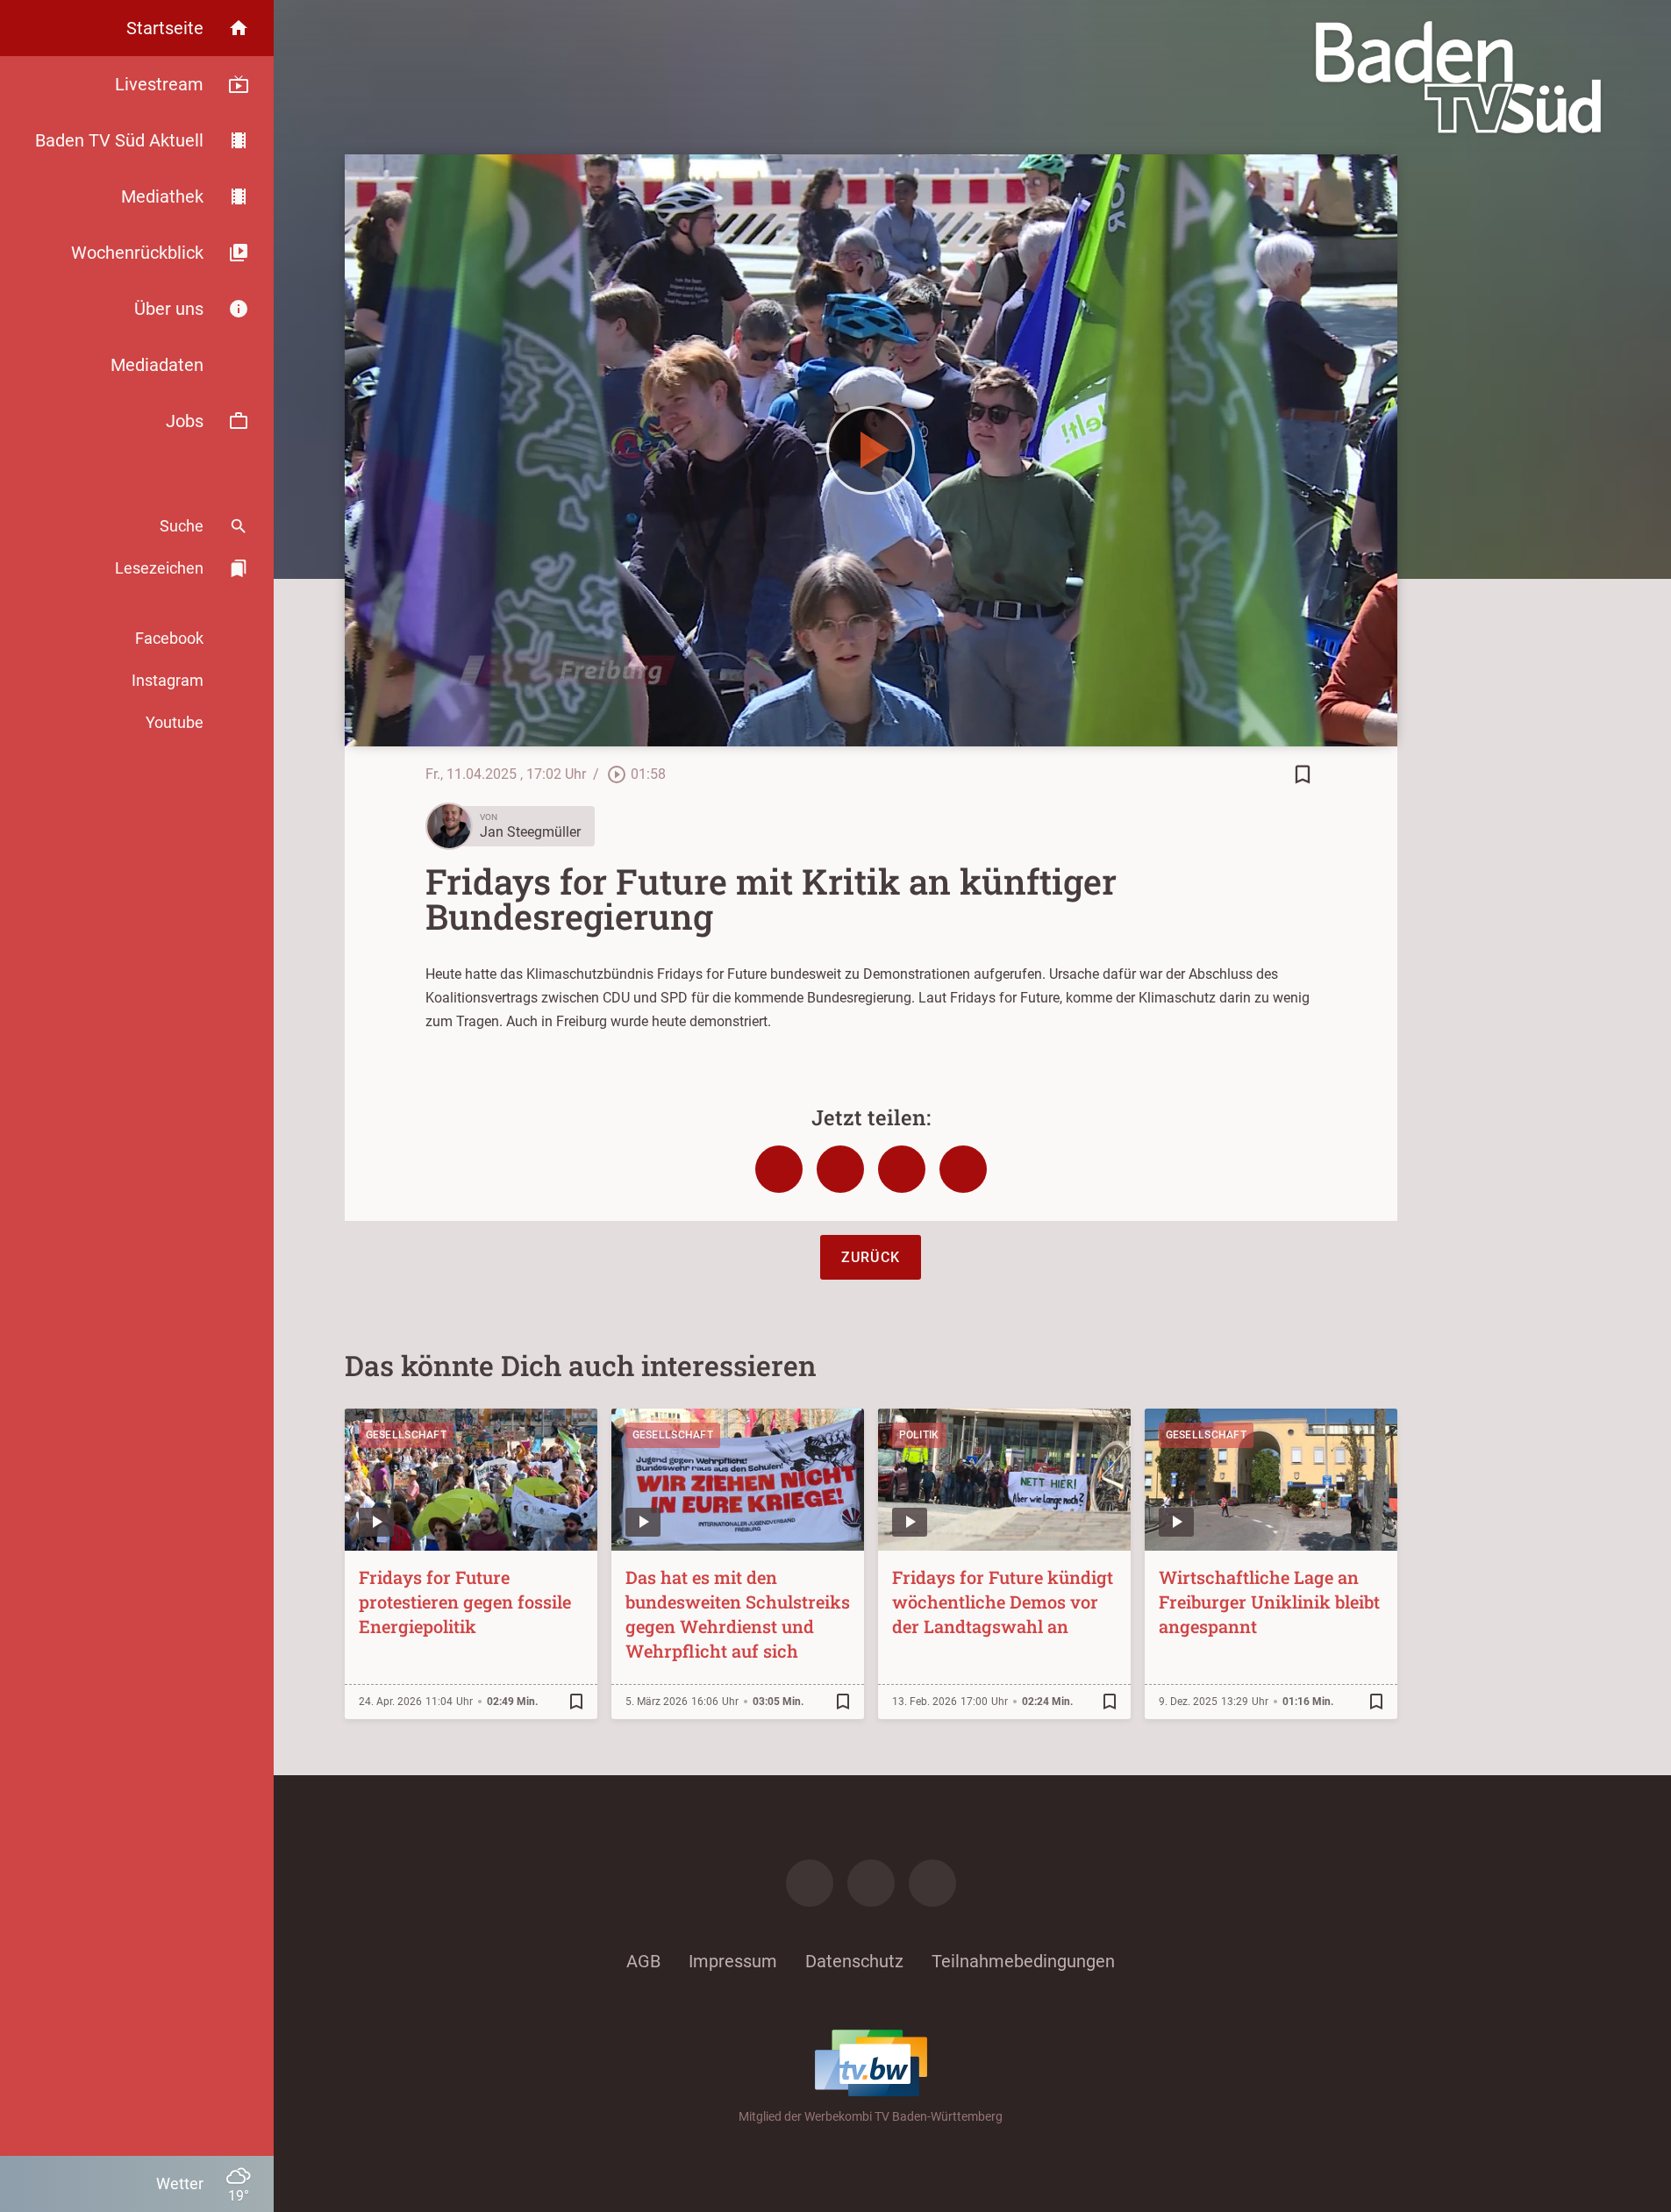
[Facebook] (810, 1883)
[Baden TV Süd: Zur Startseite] (1458, 77)
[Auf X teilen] (840, 1169)
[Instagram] (871, 1883)
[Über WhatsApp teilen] (902, 1169)
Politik (919, 1435)
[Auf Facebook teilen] (779, 1169)
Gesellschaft (407, 1435)
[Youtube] (932, 1883)
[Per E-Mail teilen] (963, 1169)
